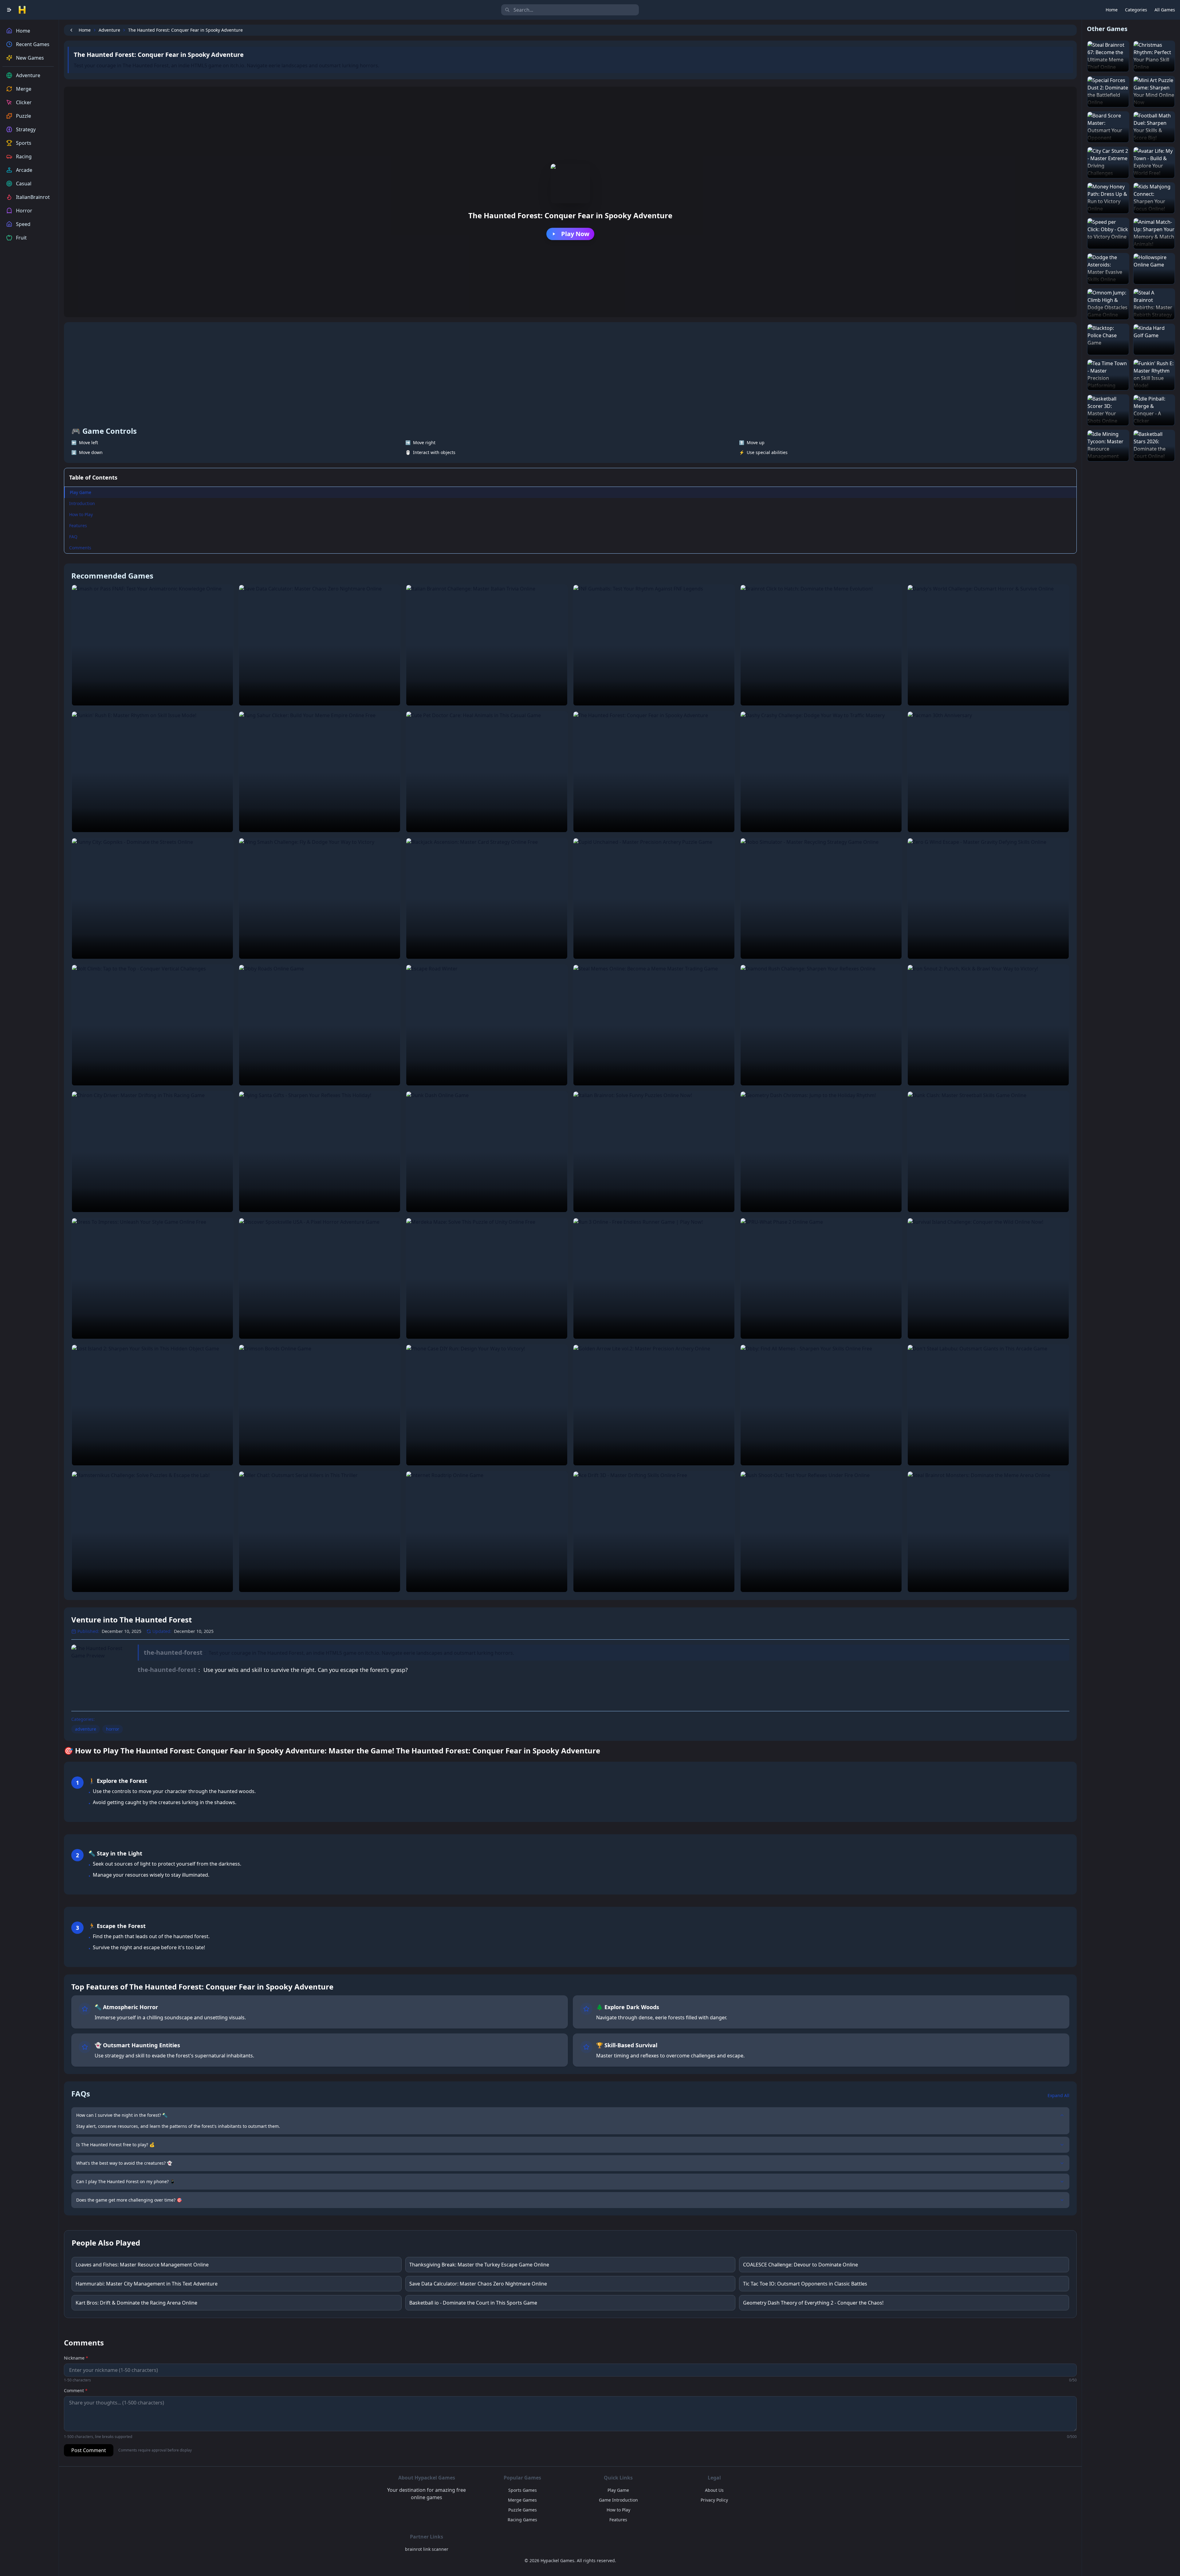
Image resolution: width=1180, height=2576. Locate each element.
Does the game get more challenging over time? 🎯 (129, 2200)
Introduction (82, 503)
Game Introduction (618, 2500)
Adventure (109, 30)
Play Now (575, 234)
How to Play (81, 514)
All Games (1165, 10)
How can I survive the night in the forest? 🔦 (122, 2115)
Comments (80, 548)
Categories (1136, 10)
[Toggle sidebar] (9, 10)
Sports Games (523, 2490)
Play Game (81, 492)
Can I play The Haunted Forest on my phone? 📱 (126, 2181)
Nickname (76, 2358)
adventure (86, 1729)
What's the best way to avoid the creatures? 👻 (124, 2163)
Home (1112, 10)
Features (78, 525)
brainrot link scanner (427, 2549)
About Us (714, 2490)
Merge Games (522, 2500)
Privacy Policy (714, 2500)
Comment (76, 2390)
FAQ (73, 537)
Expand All (1058, 2095)
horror (113, 1729)
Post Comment (89, 2450)
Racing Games (522, 2520)
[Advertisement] (570, 376)
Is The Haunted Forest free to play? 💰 (115, 2145)
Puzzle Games (523, 2510)
